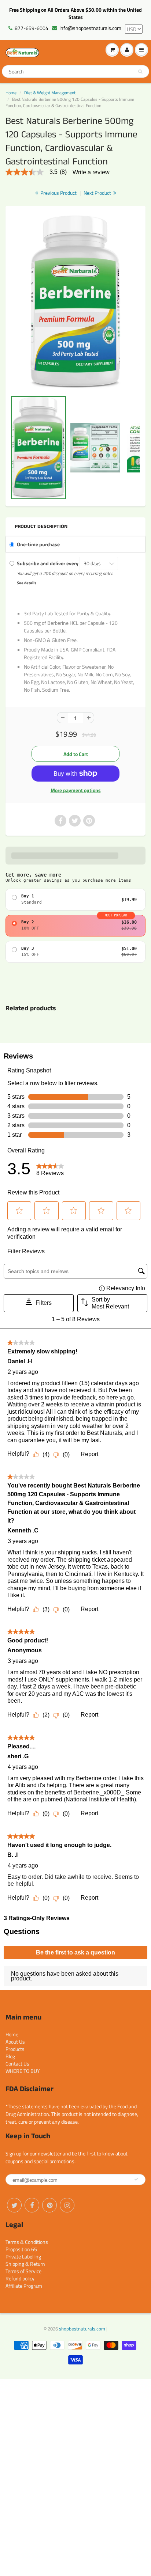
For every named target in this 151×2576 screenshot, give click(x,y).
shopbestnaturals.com (82, 2329)
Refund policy (20, 2278)
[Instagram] (67, 2205)
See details (27, 583)
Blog (10, 2056)
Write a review (91, 172)
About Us (15, 2042)
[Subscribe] (136, 2179)
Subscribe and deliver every (48, 563)
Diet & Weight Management (50, 93)
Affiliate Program (24, 2286)
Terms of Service (23, 2271)
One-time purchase (38, 544)
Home (11, 93)
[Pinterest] (49, 2205)
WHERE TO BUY (23, 2071)
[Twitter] (14, 2205)
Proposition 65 (21, 2249)
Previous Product (58, 193)
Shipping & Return (25, 2264)
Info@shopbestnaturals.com (90, 28)
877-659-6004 (32, 28)
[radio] (75, 900)
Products (15, 2049)
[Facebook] (32, 2205)
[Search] (140, 72)
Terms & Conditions (27, 2242)
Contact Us (17, 2064)
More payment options (76, 790)
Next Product (98, 193)
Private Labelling (23, 2256)
